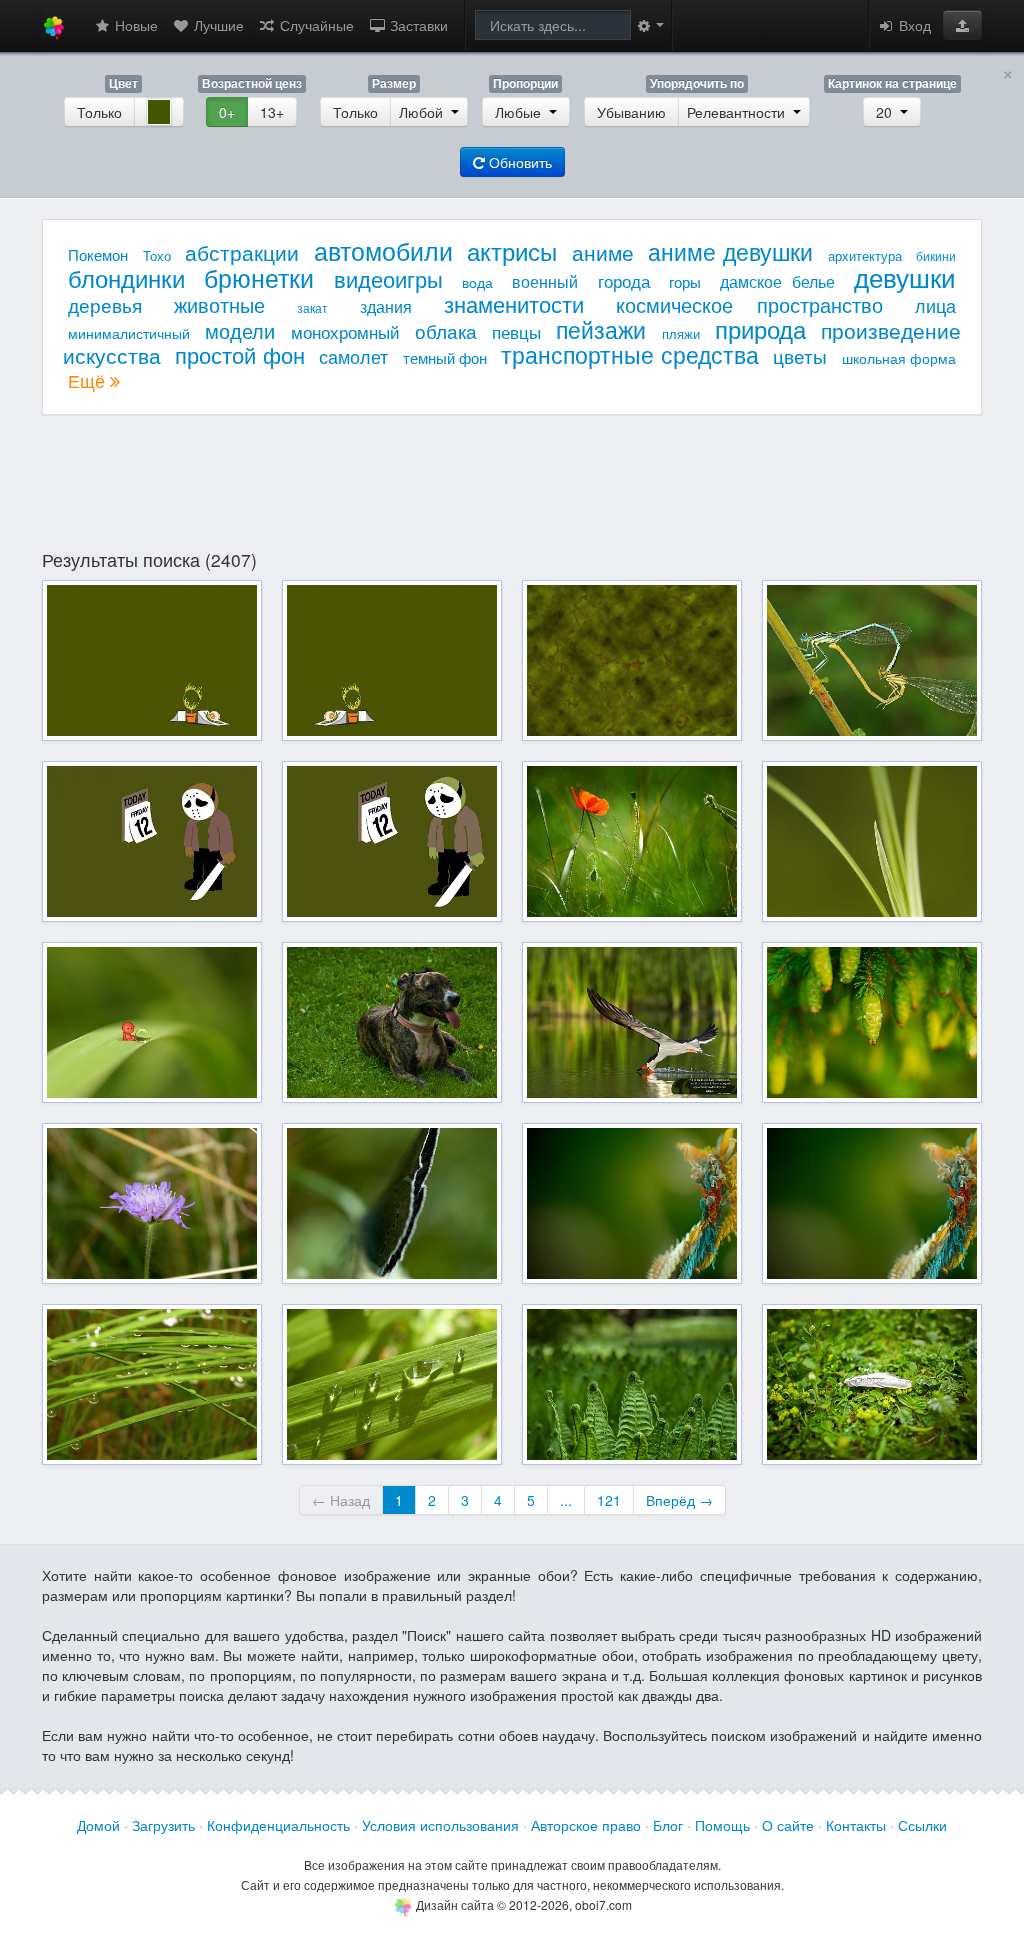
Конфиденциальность (278, 1825)
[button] (962, 25)
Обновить (518, 162)
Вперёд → (679, 1500)
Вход (913, 25)
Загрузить (163, 1825)
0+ (227, 112)
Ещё (89, 380)
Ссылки (922, 1825)
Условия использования (440, 1825)
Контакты (856, 1825)
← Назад (341, 1500)
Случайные (315, 25)
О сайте (788, 1825)
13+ (272, 112)
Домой (98, 1825)
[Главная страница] (54, 25)
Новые (134, 25)
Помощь (722, 1825)
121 (609, 1500)
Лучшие (217, 25)
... (566, 1500)
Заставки (417, 25)
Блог (668, 1825)
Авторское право (586, 1825)
